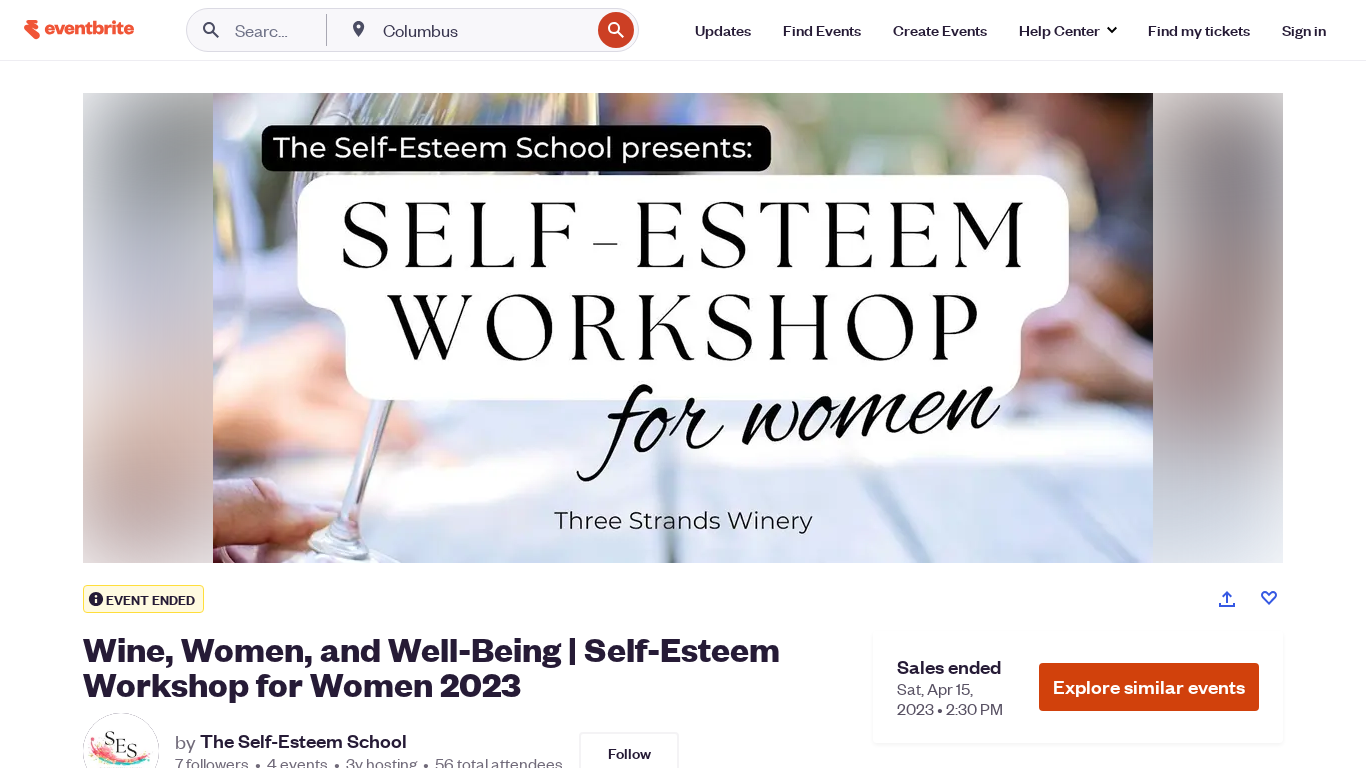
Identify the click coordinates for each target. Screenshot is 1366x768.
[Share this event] (1227, 599)
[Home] (79, 29)
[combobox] (484, 30)
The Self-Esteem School (303, 741)
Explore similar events (1149, 686)
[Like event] (1269, 598)
